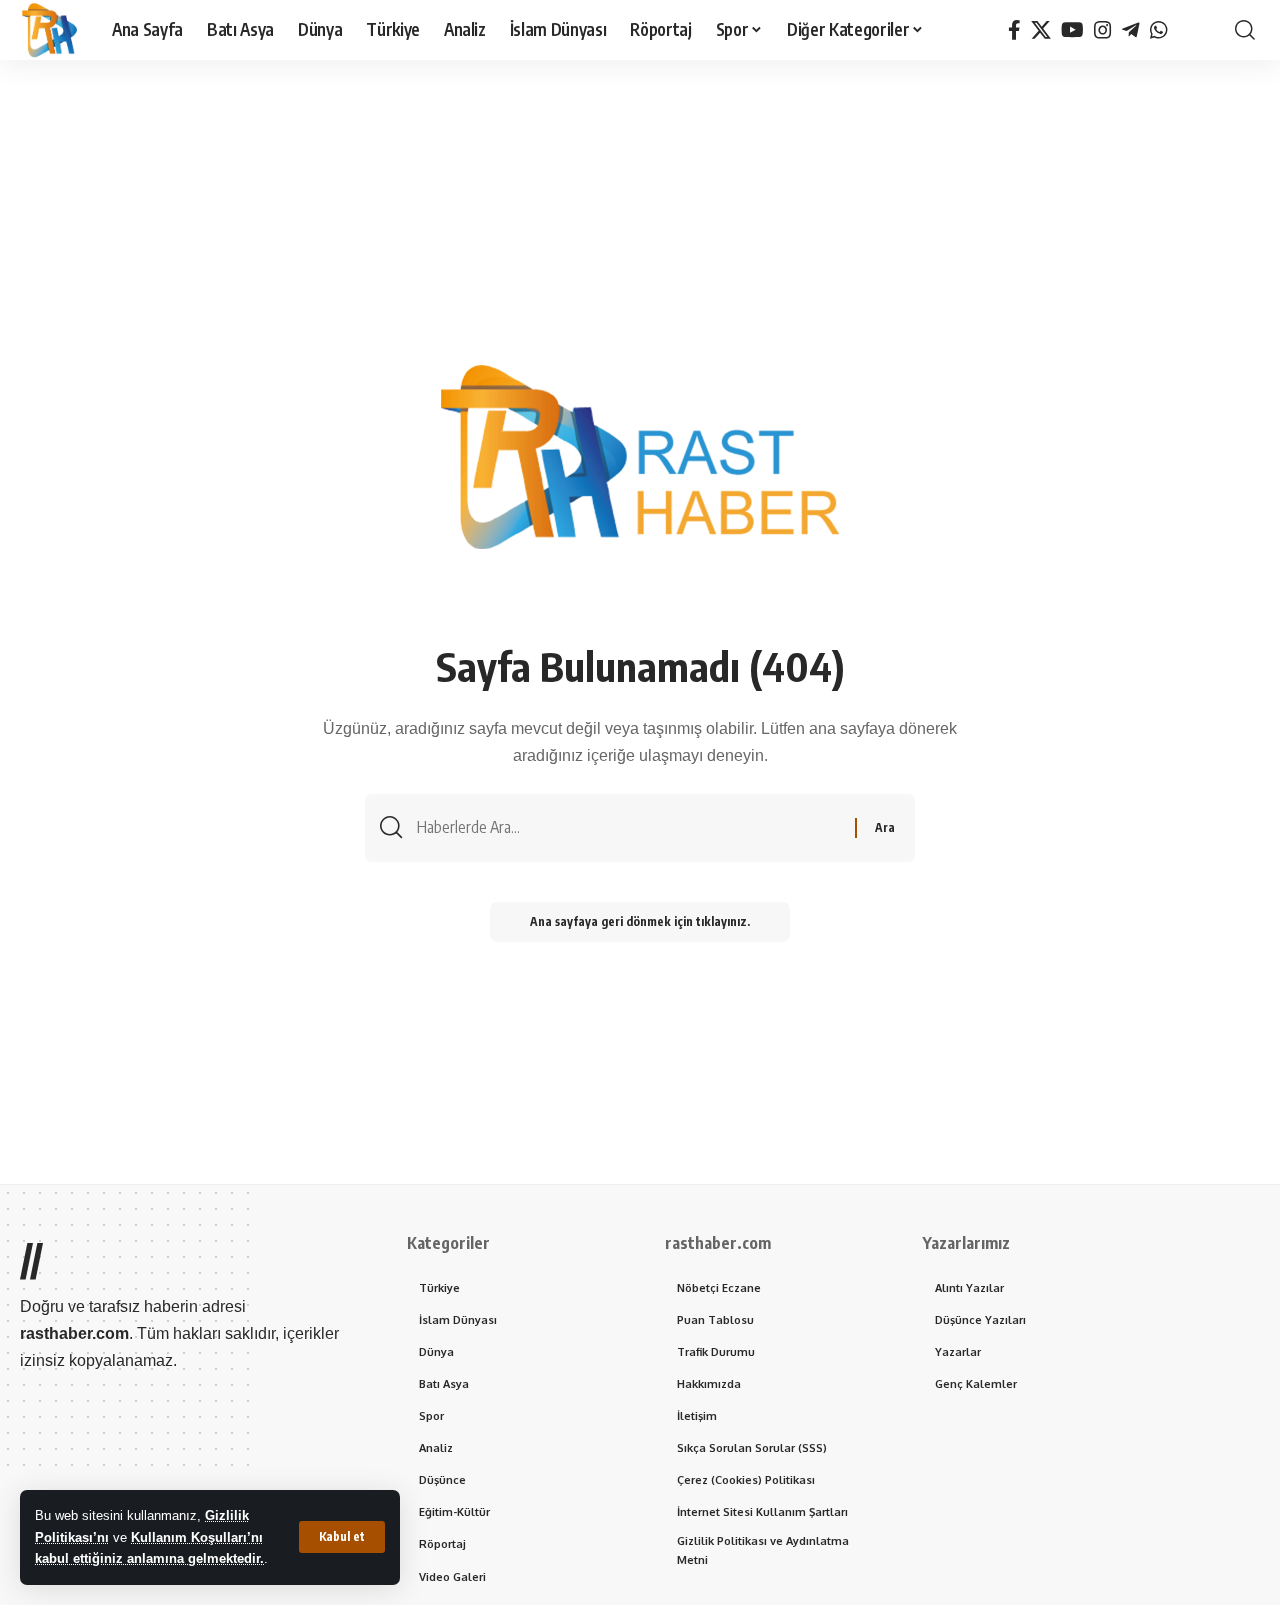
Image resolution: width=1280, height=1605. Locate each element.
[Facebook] (1014, 30)
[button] (342, 1537)
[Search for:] (628, 827)
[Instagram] (1103, 30)
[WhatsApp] (1159, 30)
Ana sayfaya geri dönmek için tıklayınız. (640, 921)
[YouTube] (1072, 30)
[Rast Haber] (50, 30)
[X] (1041, 30)
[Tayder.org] (1186, 30)
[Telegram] (1131, 30)
